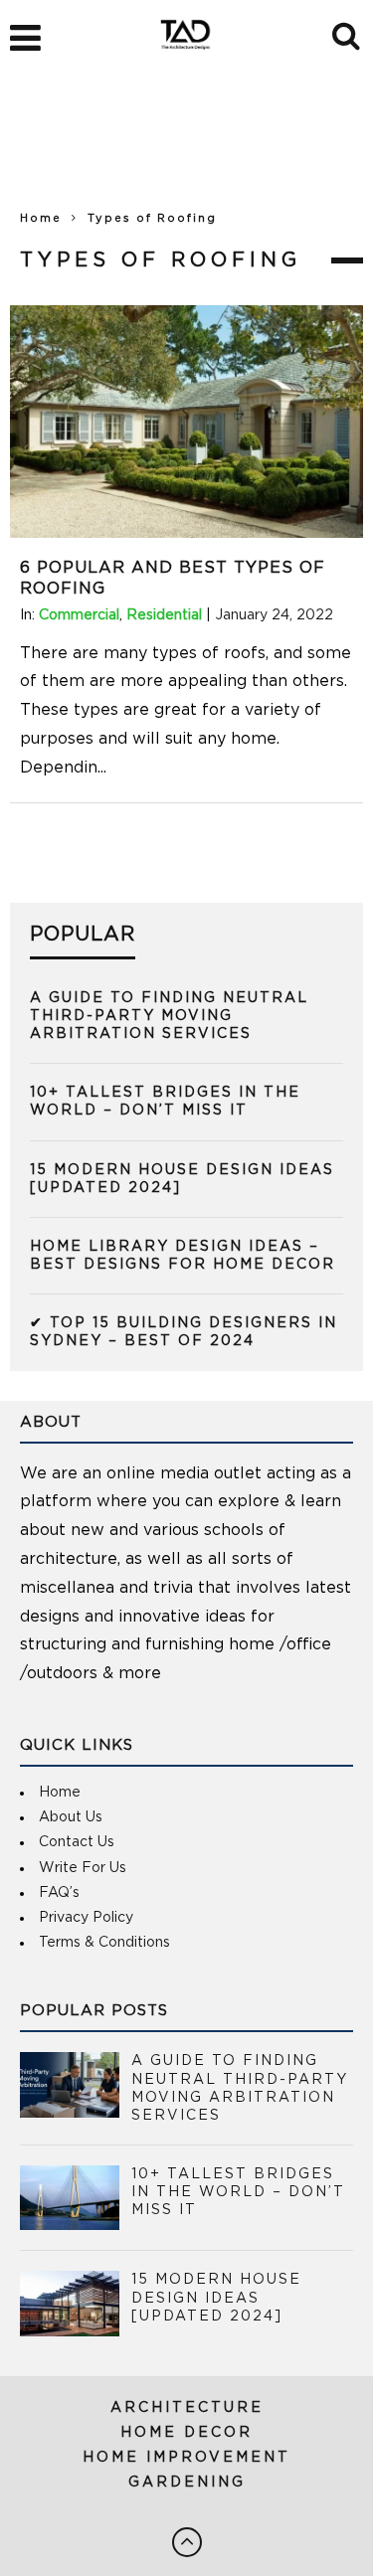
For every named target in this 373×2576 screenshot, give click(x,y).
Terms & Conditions (104, 1943)
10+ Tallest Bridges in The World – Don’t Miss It (238, 2192)
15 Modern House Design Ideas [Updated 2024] (216, 2298)
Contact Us (77, 1842)
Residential (164, 615)
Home (41, 218)
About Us (71, 1817)
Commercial (79, 615)
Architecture (187, 2408)
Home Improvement (186, 2458)
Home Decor (186, 2433)
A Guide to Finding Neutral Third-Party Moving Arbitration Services (169, 1016)
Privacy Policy (86, 1918)
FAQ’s (59, 1893)
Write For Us (83, 1868)
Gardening (187, 2483)
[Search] (348, 33)
